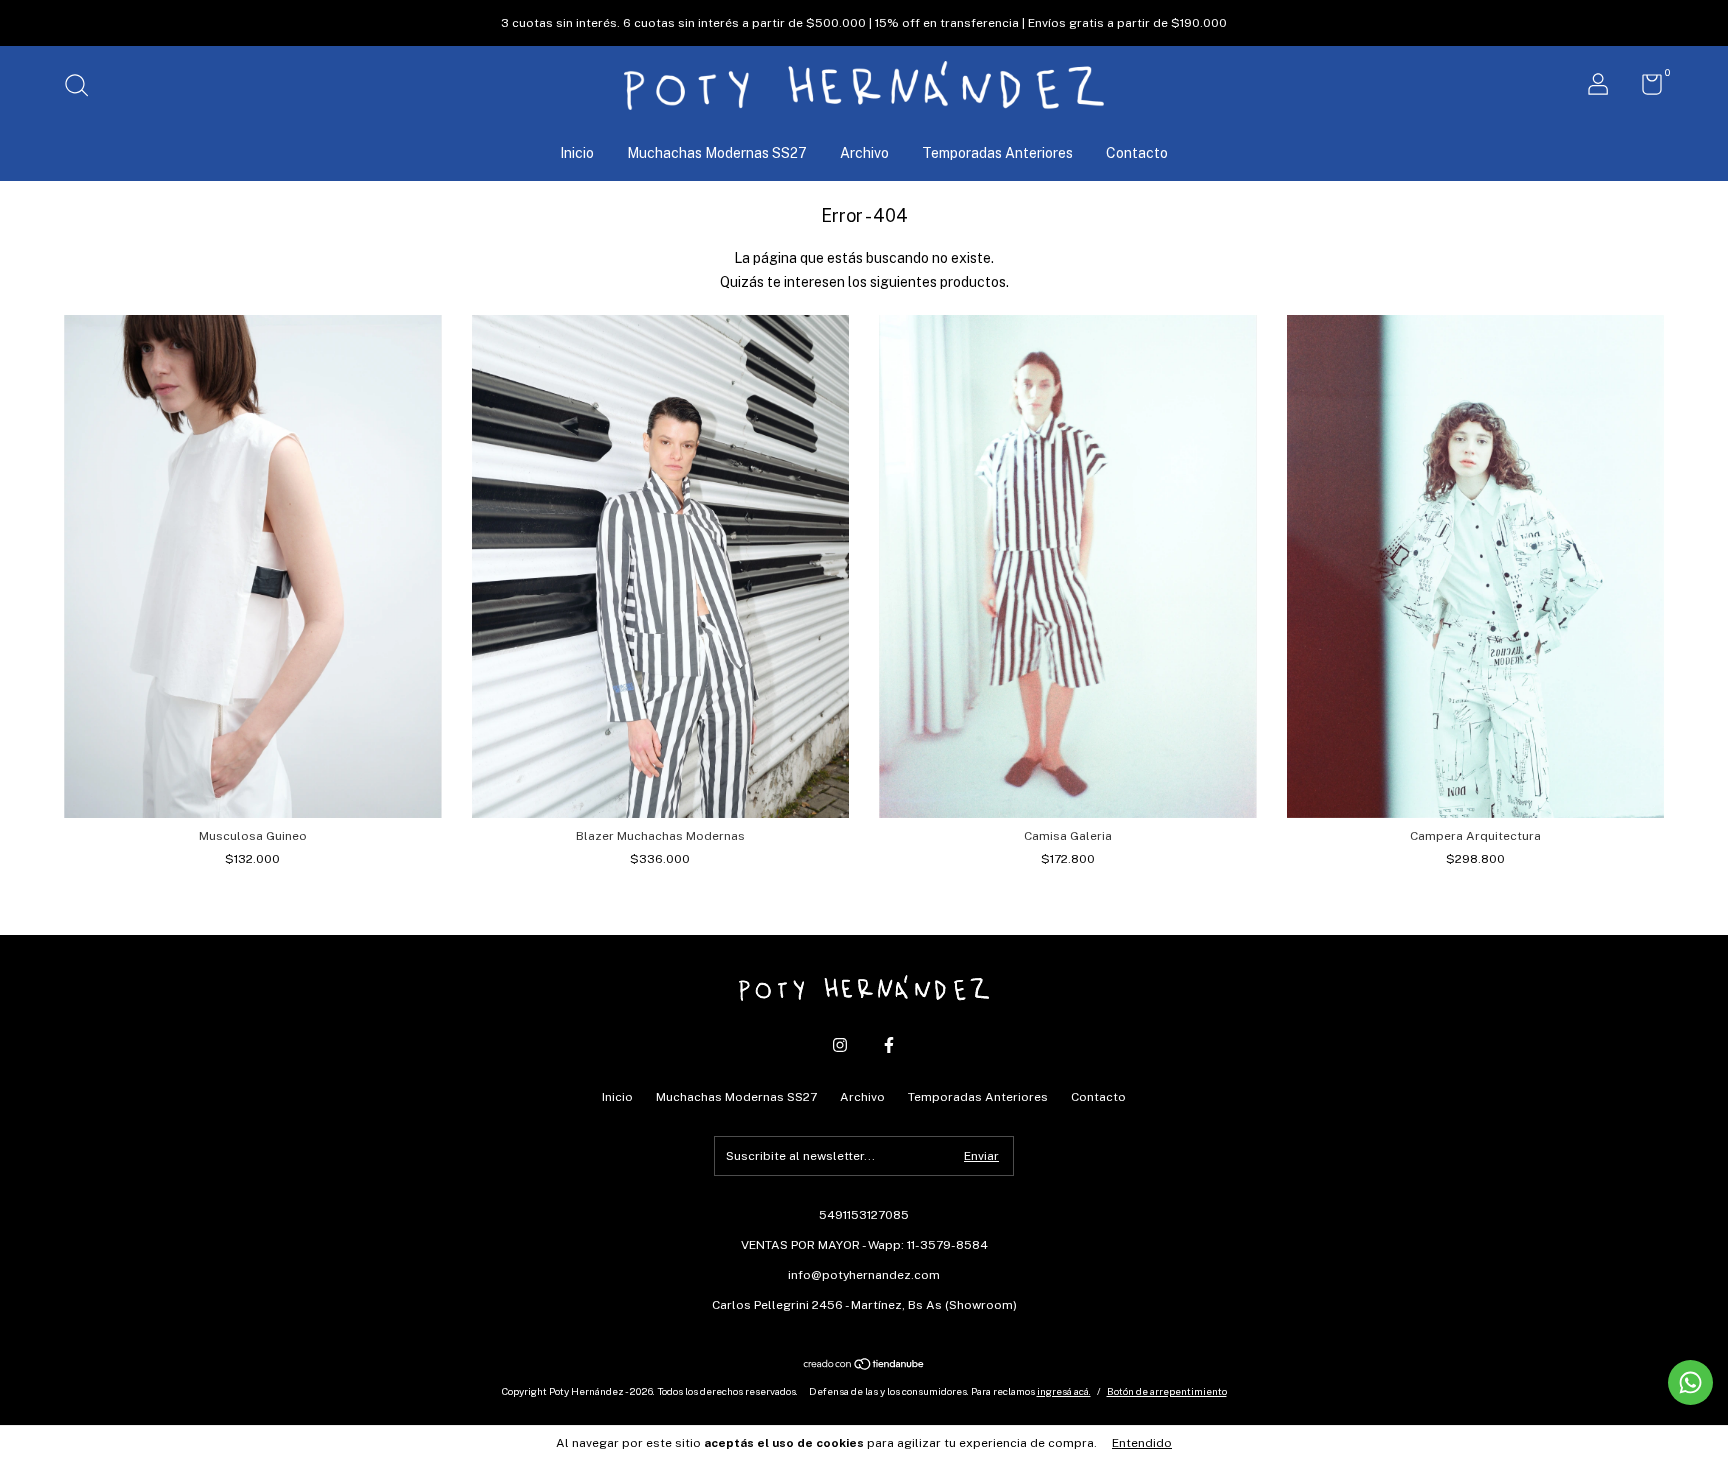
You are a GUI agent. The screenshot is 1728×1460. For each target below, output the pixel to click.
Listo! (864, 246)
